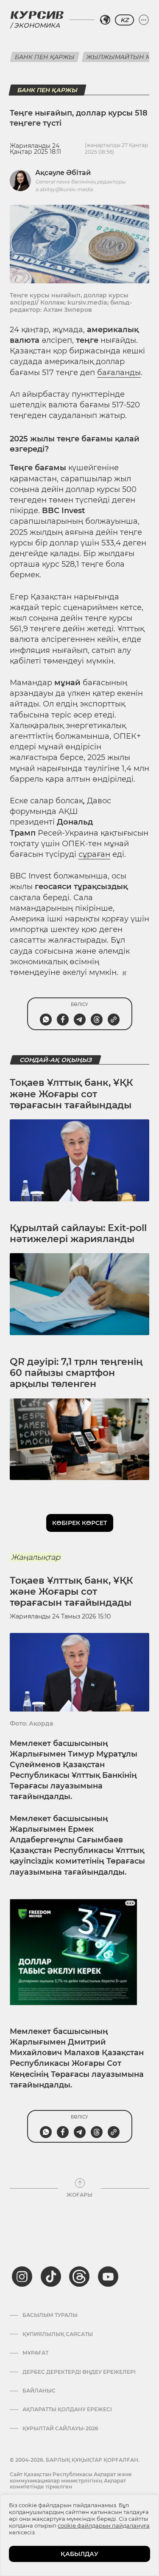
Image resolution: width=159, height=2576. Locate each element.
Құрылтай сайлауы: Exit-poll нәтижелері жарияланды (78, 1233)
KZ (124, 20)
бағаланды (119, 373)
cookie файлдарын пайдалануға (104, 2525)
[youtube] (108, 2277)
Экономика (37, 25)
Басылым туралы (50, 2315)
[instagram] (22, 2277)
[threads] (79, 2277)
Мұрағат (35, 2353)
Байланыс (39, 2391)
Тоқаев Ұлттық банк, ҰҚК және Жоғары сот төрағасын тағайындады (71, 1094)
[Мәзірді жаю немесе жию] (144, 20)
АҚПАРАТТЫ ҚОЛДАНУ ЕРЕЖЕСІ (67, 2409)
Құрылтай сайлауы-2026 (60, 2429)
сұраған (94, 854)
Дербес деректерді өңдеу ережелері (79, 2372)
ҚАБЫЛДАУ (79, 2554)
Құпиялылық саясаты (58, 2334)
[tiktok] (51, 2277)
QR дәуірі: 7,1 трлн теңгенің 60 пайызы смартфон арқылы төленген (76, 1373)
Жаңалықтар (36, 1557)
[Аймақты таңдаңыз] (105, 20)
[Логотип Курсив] (37, 15)
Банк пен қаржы (45, 57)
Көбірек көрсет (80, 1523)
